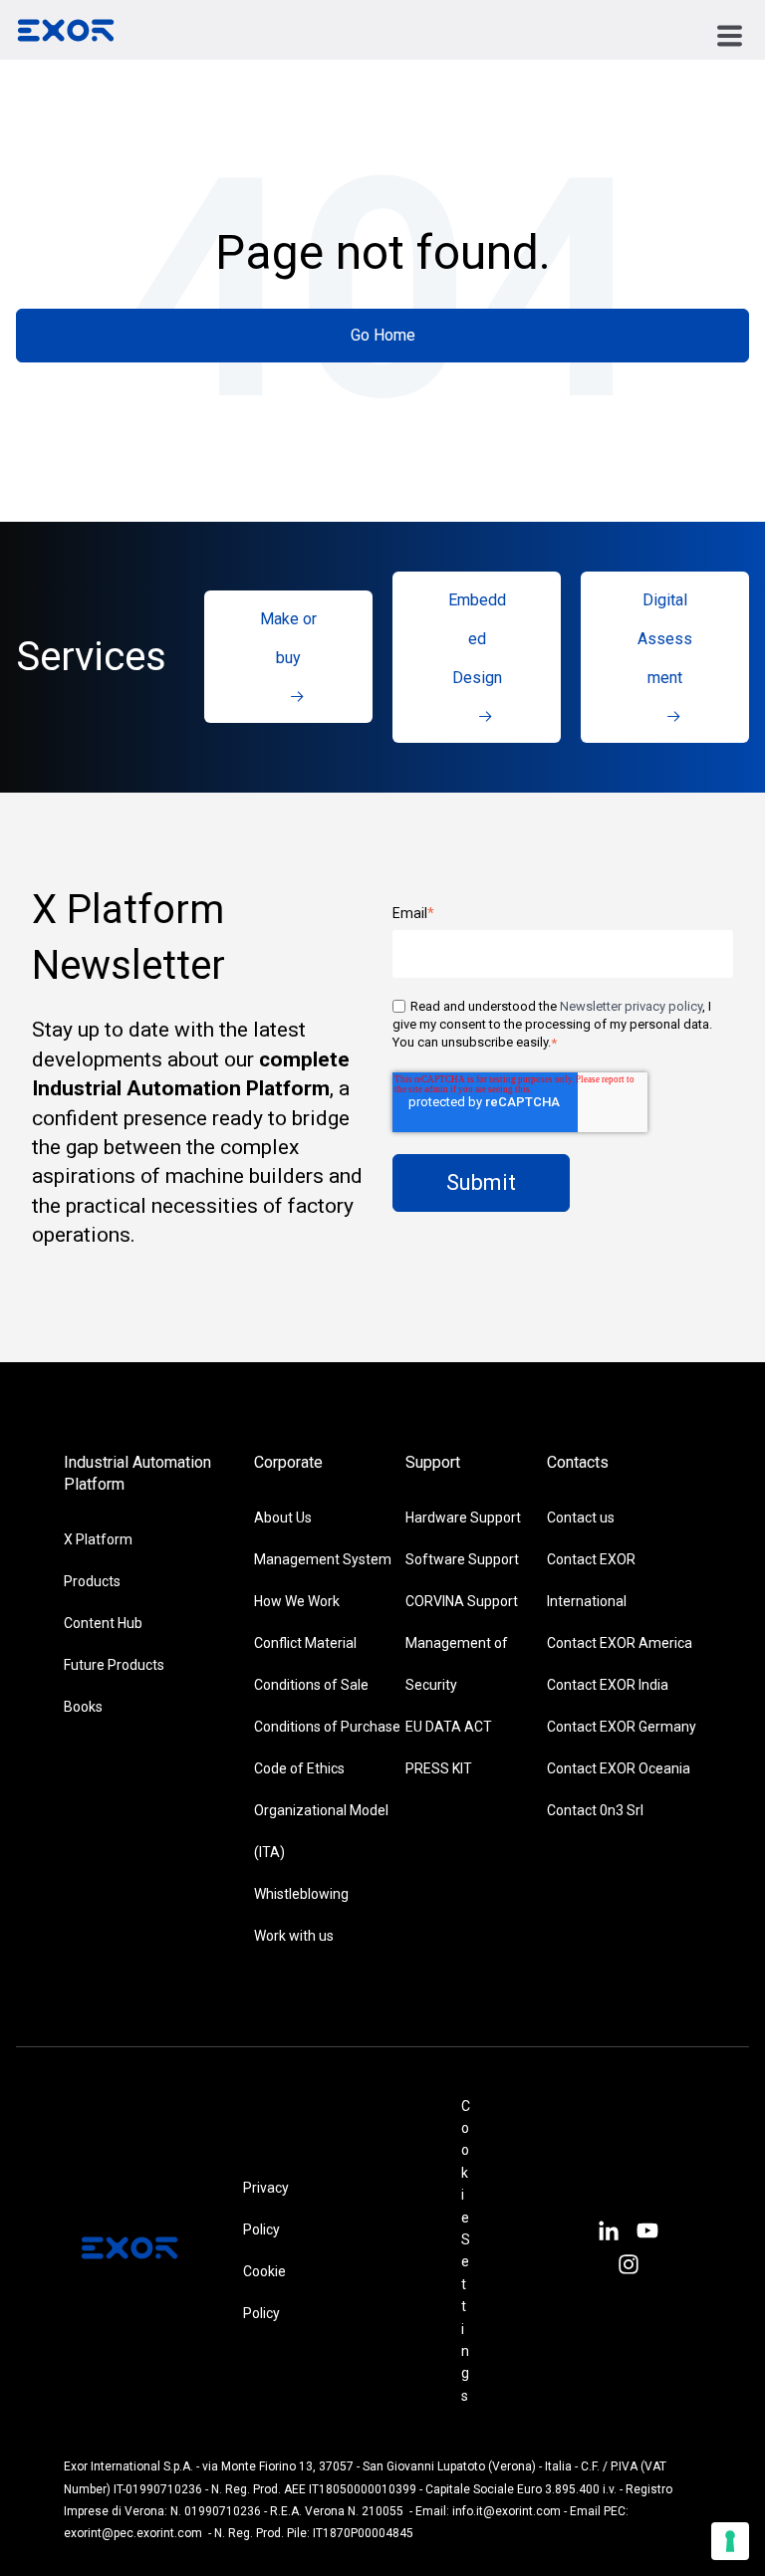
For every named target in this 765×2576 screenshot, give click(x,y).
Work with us (294, 1936)
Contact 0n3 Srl (595, 1810)
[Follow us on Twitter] (648, 2233)
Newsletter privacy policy (631, 1006)
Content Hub (103, 1623)
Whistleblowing (301, 1894)
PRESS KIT (439, 1768)
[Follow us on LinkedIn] (608, 2233)
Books (83, 1707)
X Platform (98, 1539)
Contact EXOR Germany (622, 1727)
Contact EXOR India (608, 1685)
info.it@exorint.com (507, 2511)
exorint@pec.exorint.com (133, 2533)
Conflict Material (305, 1643)
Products (92, 1581)
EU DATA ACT (449, 1727)
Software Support (462, 1559)
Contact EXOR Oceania (619, 1768)
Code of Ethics (299, 1768)
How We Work (297, 1601)
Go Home (383, 335)
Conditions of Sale (311, 1685)
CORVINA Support (462, 1601)
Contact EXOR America (620, 1643)
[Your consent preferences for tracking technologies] (730, 2541)
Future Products (114, 1665)
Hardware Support (463, 1518)
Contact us (581, 1518)
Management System (323, 1559)
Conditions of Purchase (327, 1727)
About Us (283, 1518)
